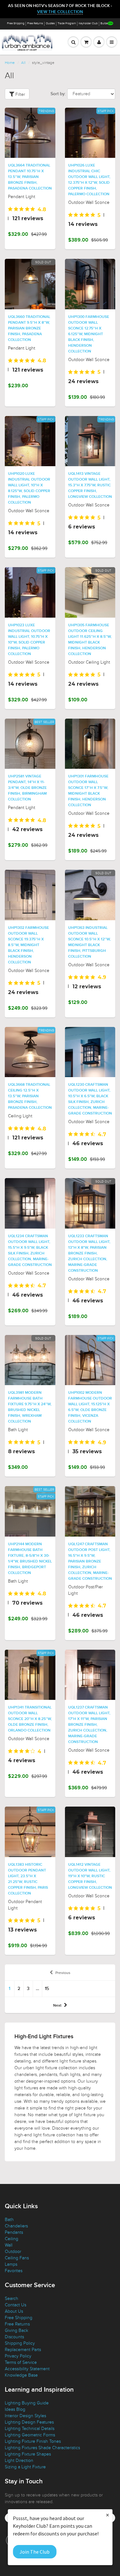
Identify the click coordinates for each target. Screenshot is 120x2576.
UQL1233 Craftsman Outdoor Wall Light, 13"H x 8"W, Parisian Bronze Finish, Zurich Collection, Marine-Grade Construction (89, 1253)
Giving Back (16, 2330)
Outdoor (13, 2252)
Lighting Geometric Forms (30, 2435)
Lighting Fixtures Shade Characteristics (42, 2448)
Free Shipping (16, 23)
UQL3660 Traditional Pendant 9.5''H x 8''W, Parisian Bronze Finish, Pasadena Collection (29, 328)
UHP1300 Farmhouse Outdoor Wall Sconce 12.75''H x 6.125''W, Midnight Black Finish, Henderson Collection (89, 334)
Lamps (11, 2264)
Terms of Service (21, 2362)
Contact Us (16, 2305)
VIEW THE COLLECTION (60, 12)
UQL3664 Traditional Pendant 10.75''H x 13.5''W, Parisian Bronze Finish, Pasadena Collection (30, 177)
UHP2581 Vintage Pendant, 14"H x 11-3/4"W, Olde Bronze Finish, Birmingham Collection (27, 788)
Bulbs (104, 23)
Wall (9, 2245)
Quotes (50, 23)
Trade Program (67, 23)
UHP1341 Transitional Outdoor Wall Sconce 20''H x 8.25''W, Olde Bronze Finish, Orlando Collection (30, 1719)
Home (10, 63)
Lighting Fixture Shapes (28, 2454)
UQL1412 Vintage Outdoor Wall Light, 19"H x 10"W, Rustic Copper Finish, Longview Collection (90, 1876)
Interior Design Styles (25, 2416)
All (23, 63)
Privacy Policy (18, 2356)
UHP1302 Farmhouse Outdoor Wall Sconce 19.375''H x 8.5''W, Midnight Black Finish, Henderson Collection (28, 945)
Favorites (14, 2271)
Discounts (14, 2337)
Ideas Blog (15, 2409)
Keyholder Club (88, 23)
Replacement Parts (23, 2350)
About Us (14, 2311)
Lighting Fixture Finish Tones (33, 2441)
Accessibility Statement (27, 2369)
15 (47, 1989)
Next (57, 2006)
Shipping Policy (20, 2343)
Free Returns (35, 23)
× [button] (108, 2515)
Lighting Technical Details (30, 2429)
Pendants (14, 2232)
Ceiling (12, 2239)
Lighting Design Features (29, 2422)
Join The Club (35, 2552)
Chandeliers (16, 2226)
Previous (63, 1973)
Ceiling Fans (17, 2258)
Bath (9, 2220)
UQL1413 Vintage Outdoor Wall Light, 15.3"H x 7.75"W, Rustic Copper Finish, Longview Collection (90, 485)
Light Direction (19, 2460)
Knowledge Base (21, 2375)
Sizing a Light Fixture (25, 2467)
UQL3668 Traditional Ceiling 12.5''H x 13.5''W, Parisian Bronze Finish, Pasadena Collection (30, 1096)
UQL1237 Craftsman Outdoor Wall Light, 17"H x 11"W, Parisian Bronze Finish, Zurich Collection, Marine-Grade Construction (89, 1725)
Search (12, 2298)
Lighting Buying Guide (27, 2403)
